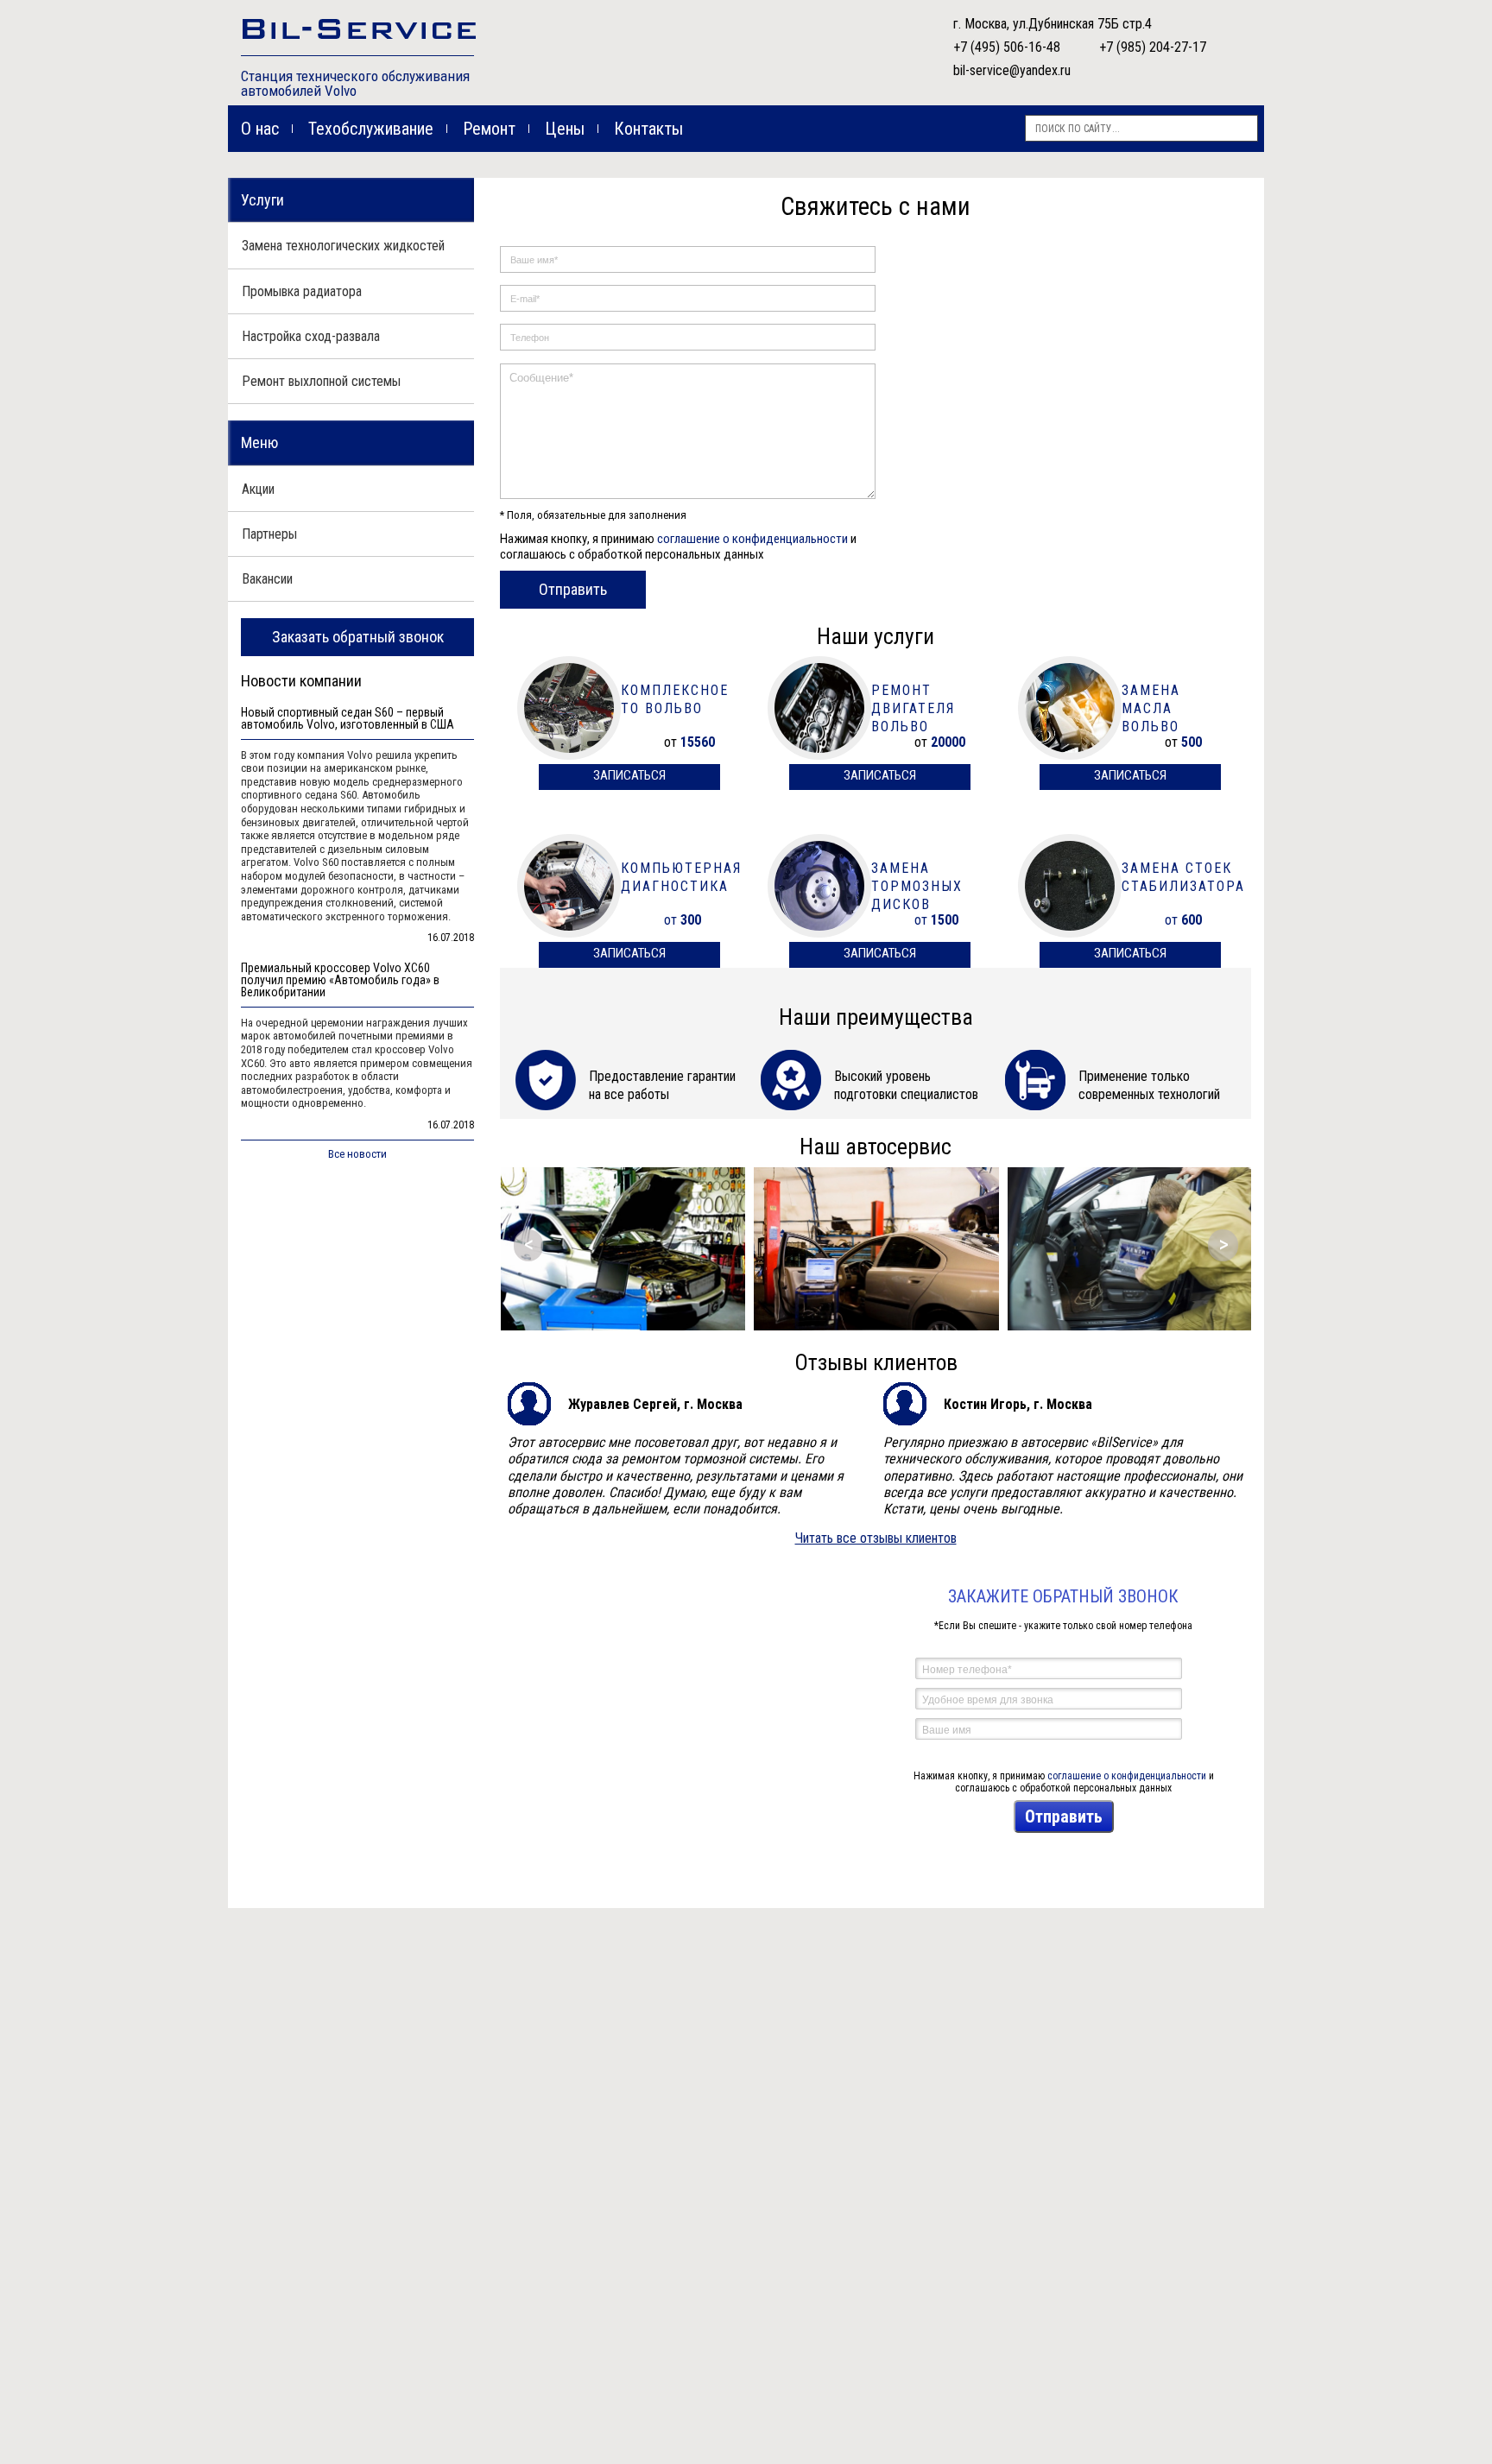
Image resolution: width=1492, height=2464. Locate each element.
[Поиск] (1245, 128)
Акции (258, 489)
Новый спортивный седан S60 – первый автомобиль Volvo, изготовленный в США (348, 719)
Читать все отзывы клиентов (876, 1538)
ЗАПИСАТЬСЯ (629, 775)
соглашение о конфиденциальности (752, 539)
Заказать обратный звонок (358, 637)
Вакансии (267, 579)
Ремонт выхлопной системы (321, 381)
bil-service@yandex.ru (1012, 70)
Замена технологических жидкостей (343, 246)
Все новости (357, 1154)
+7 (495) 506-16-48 (1007, 47)
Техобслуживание (371, 129)
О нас (260, 129)
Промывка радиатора (302, 291)
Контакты (648, 129)
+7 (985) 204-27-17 (1153, 47)
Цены (565, 129)
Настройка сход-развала (311, 336)
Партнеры (269, 534)
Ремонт (489, 129)
